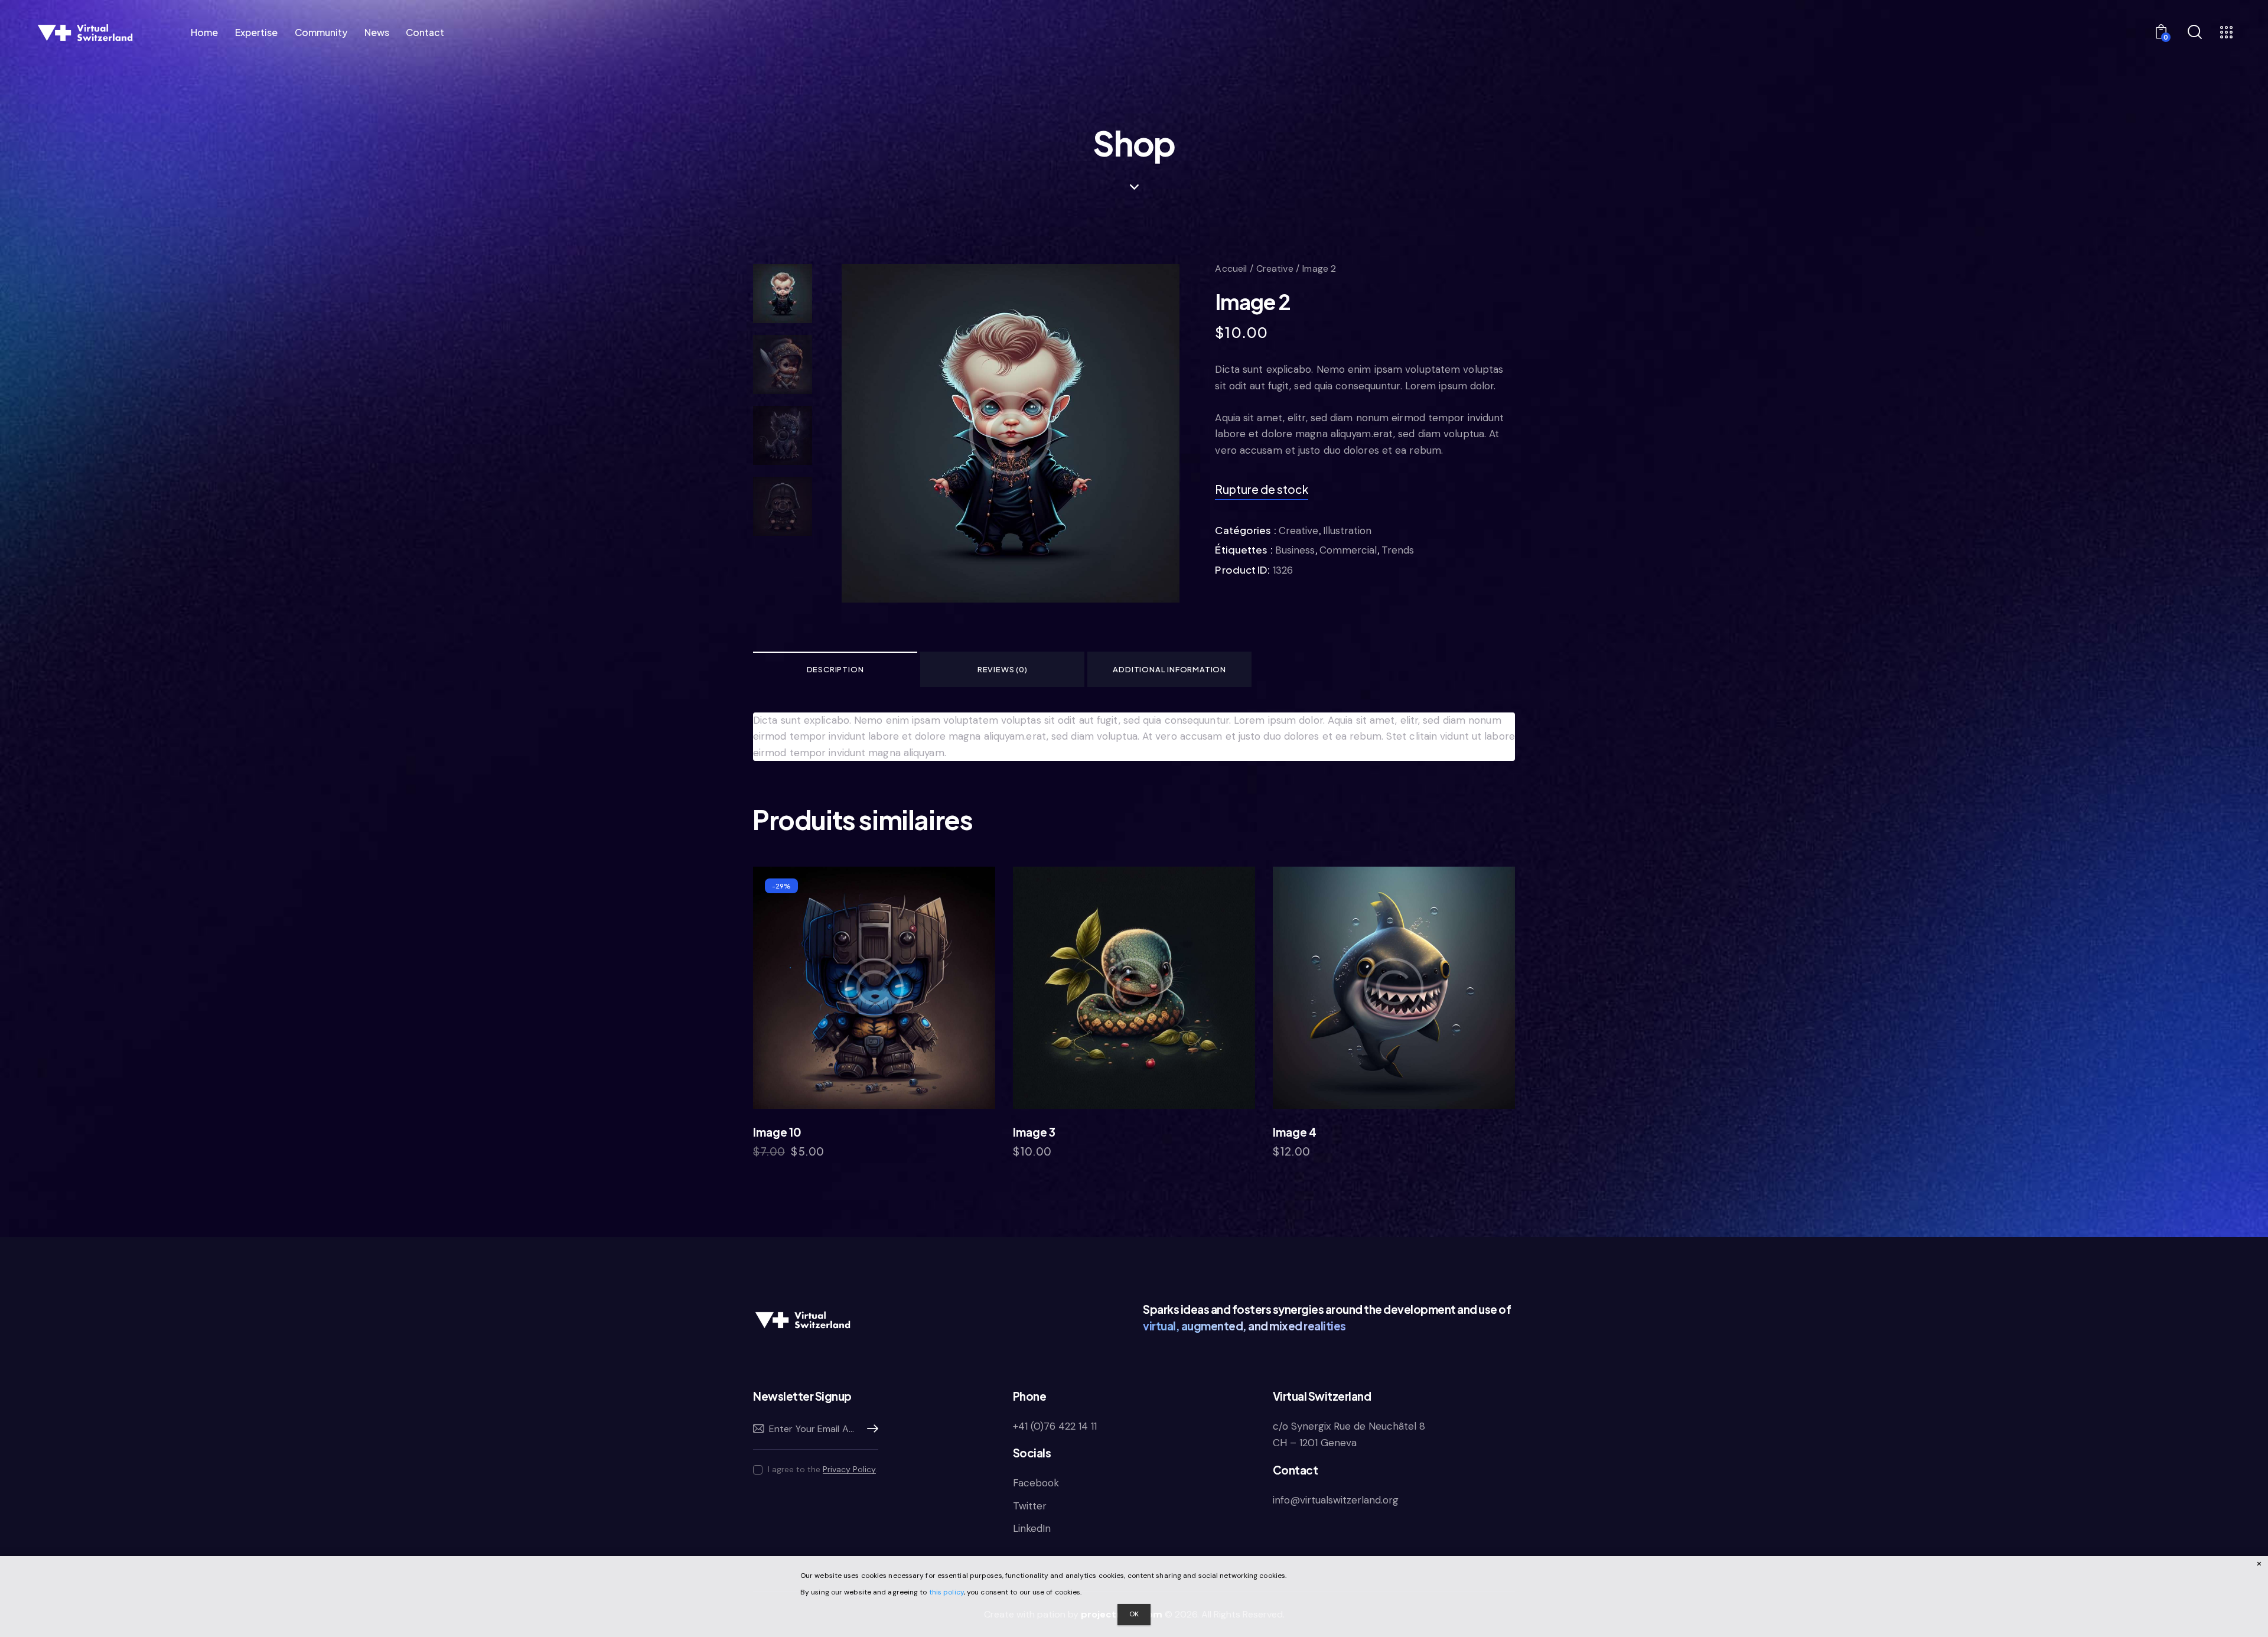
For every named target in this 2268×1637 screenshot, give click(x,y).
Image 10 (777, 1132)
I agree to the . (823, 1469)
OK (1134, 1614)
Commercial (1348, 550)
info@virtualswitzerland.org (1336, 1500)
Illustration (1347, 531)
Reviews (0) (1003, 669)
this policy (946, 1592)
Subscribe (869, 1429)
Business (1295, 550)
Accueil (1231, 269)
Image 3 (1034, 1132)
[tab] (835, 669)
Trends (1398, 550)
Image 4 (1295, 1132)
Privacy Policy (849, 1470)
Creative (1275, 269)
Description (835, 669)
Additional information (1169, 669)
